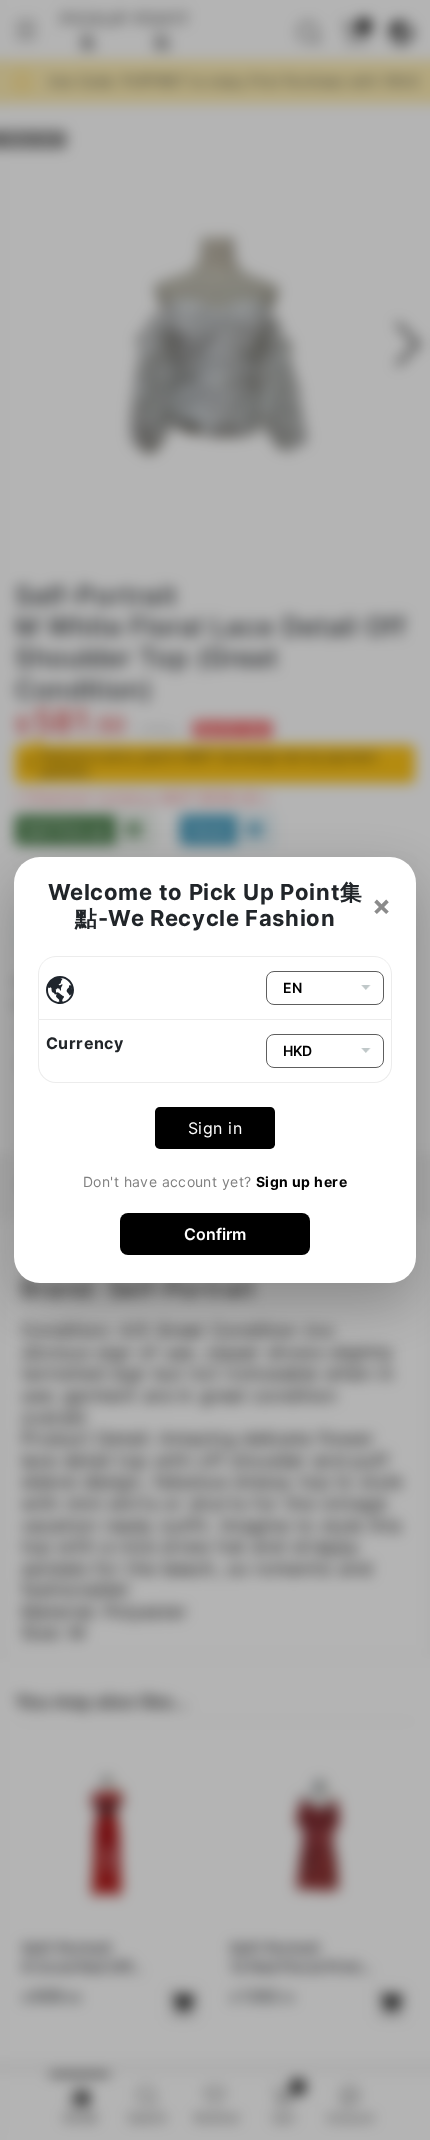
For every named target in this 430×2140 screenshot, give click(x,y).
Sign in (215, 1128)
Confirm (215, 1234)
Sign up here (301, 1181)
